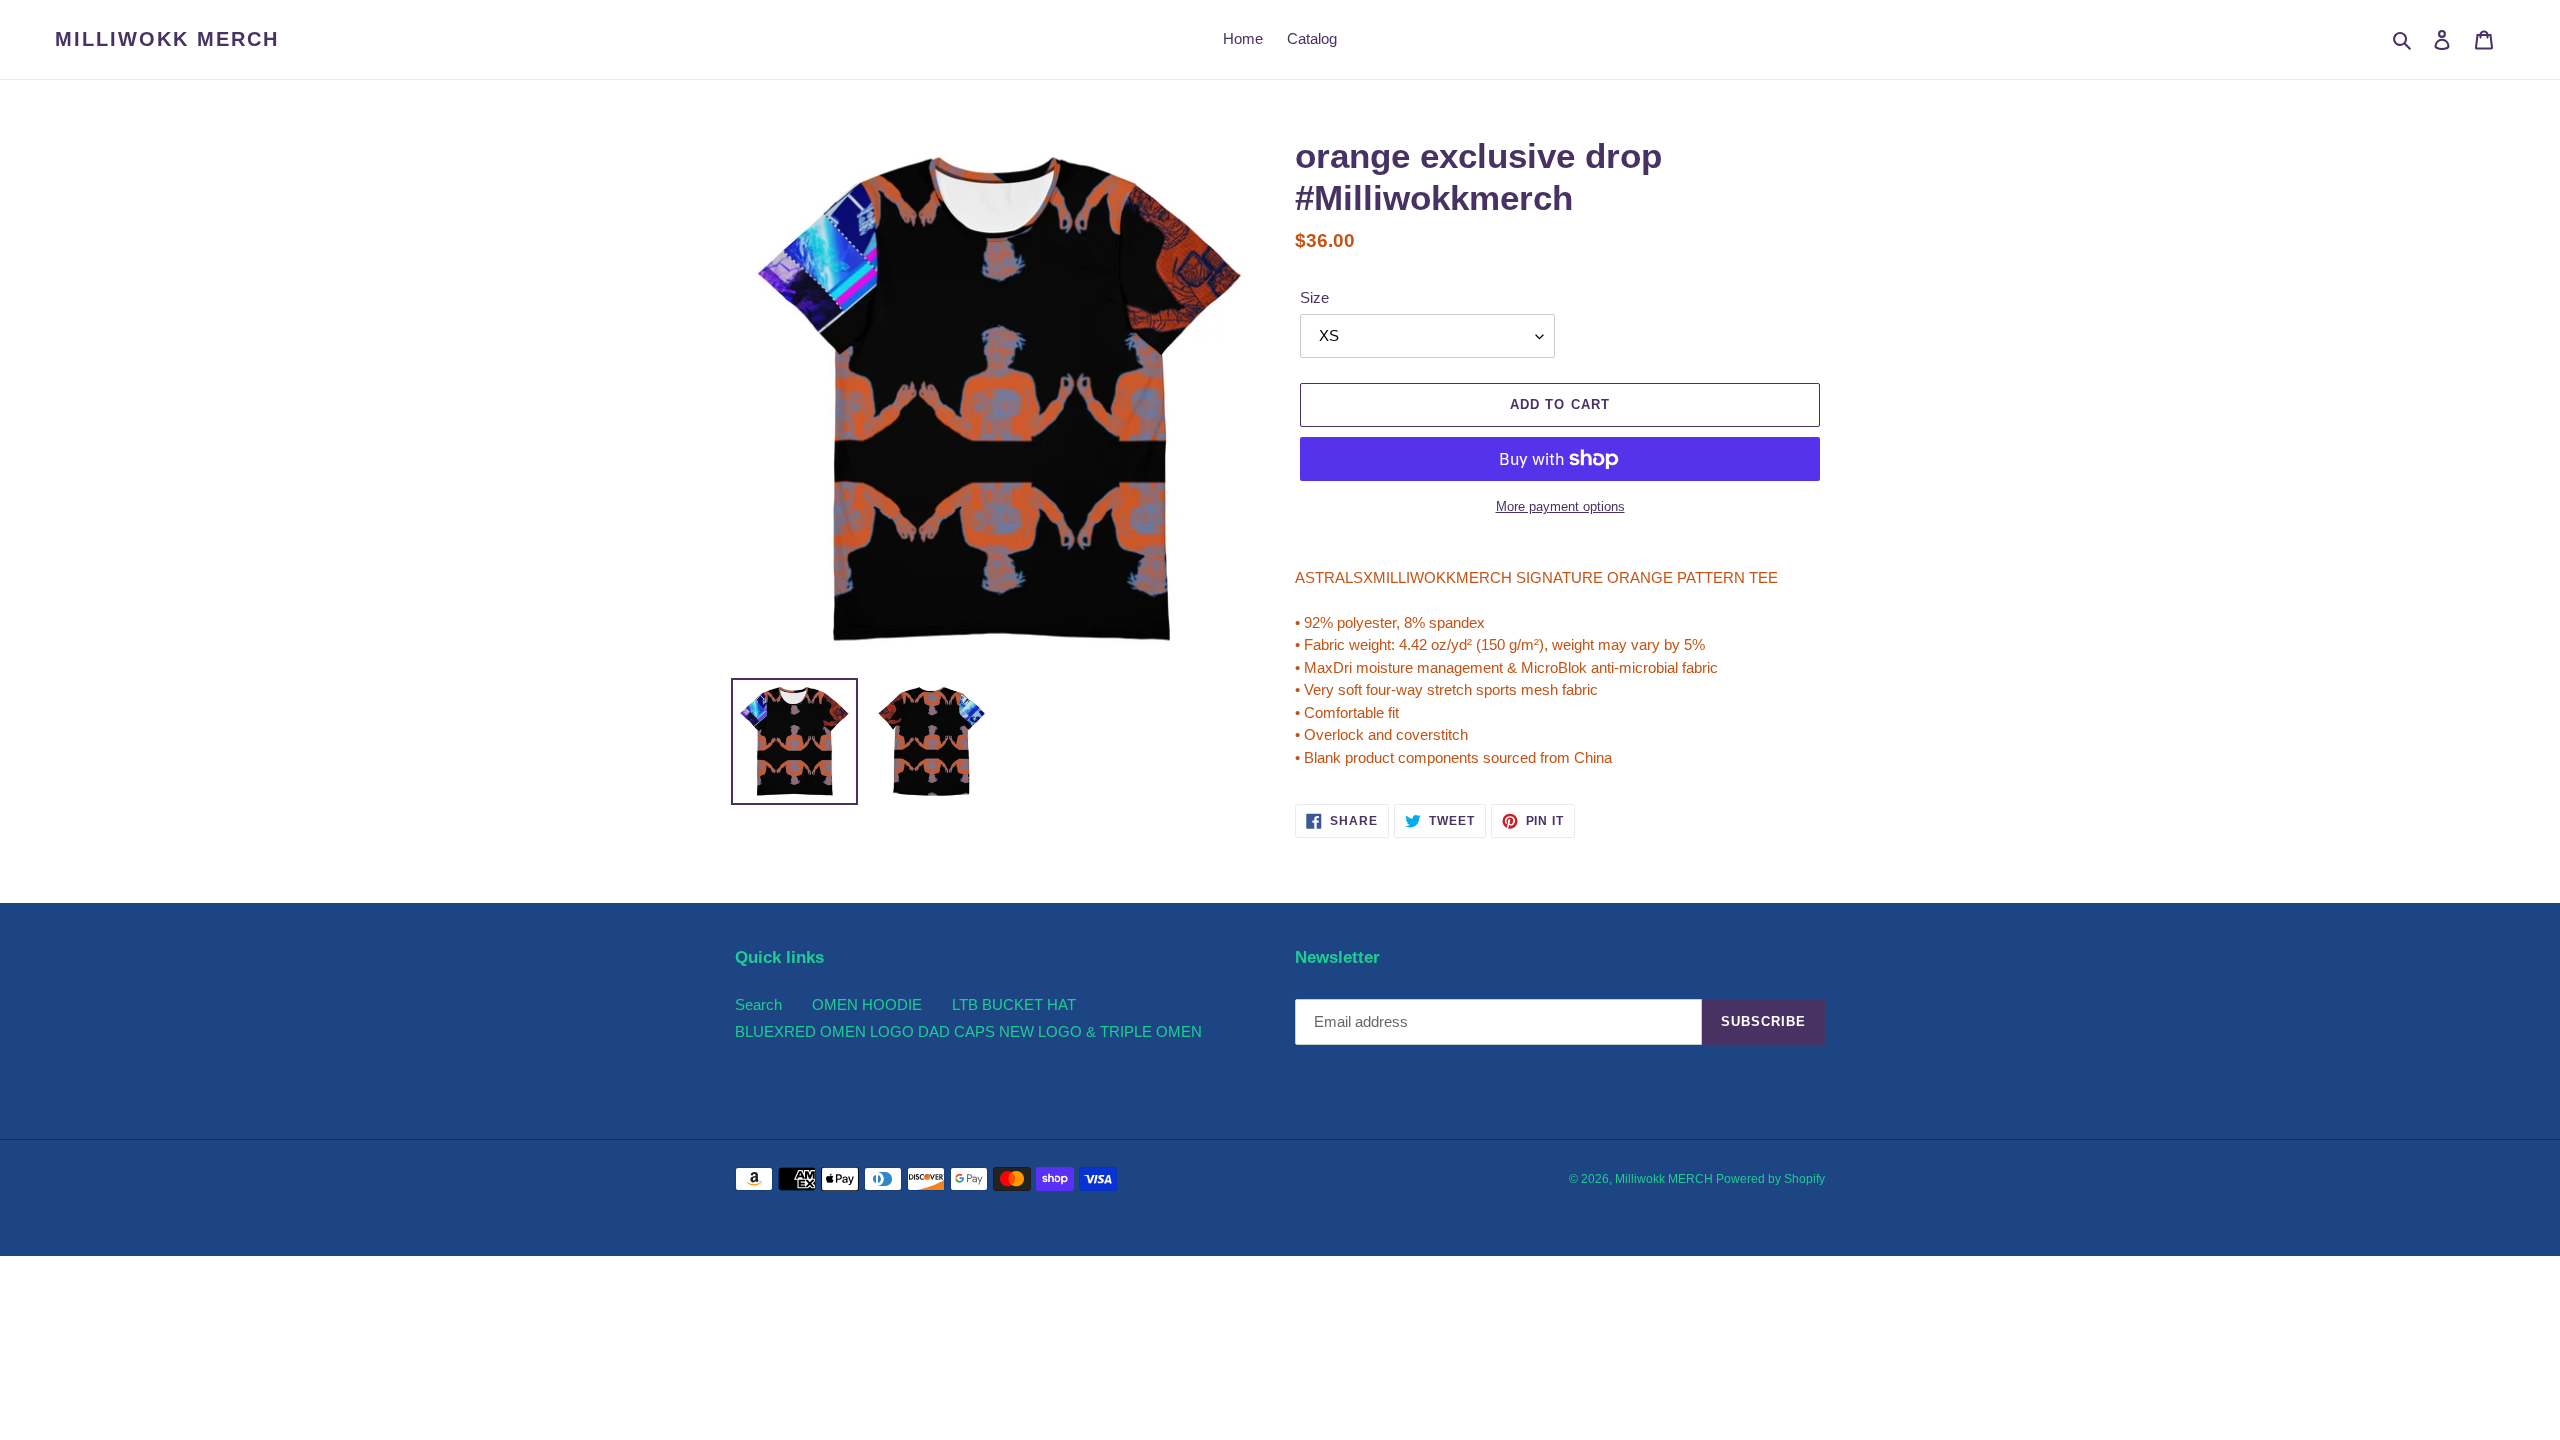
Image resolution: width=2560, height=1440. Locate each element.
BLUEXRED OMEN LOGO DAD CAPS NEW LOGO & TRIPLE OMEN (968, 1031)
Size (1314, 297)
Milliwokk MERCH (167, 39)
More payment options (1560, 506)
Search (758, 1004)
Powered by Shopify (1770, 1179)
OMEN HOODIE (867, 1004)
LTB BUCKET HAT (1014, 1004)
